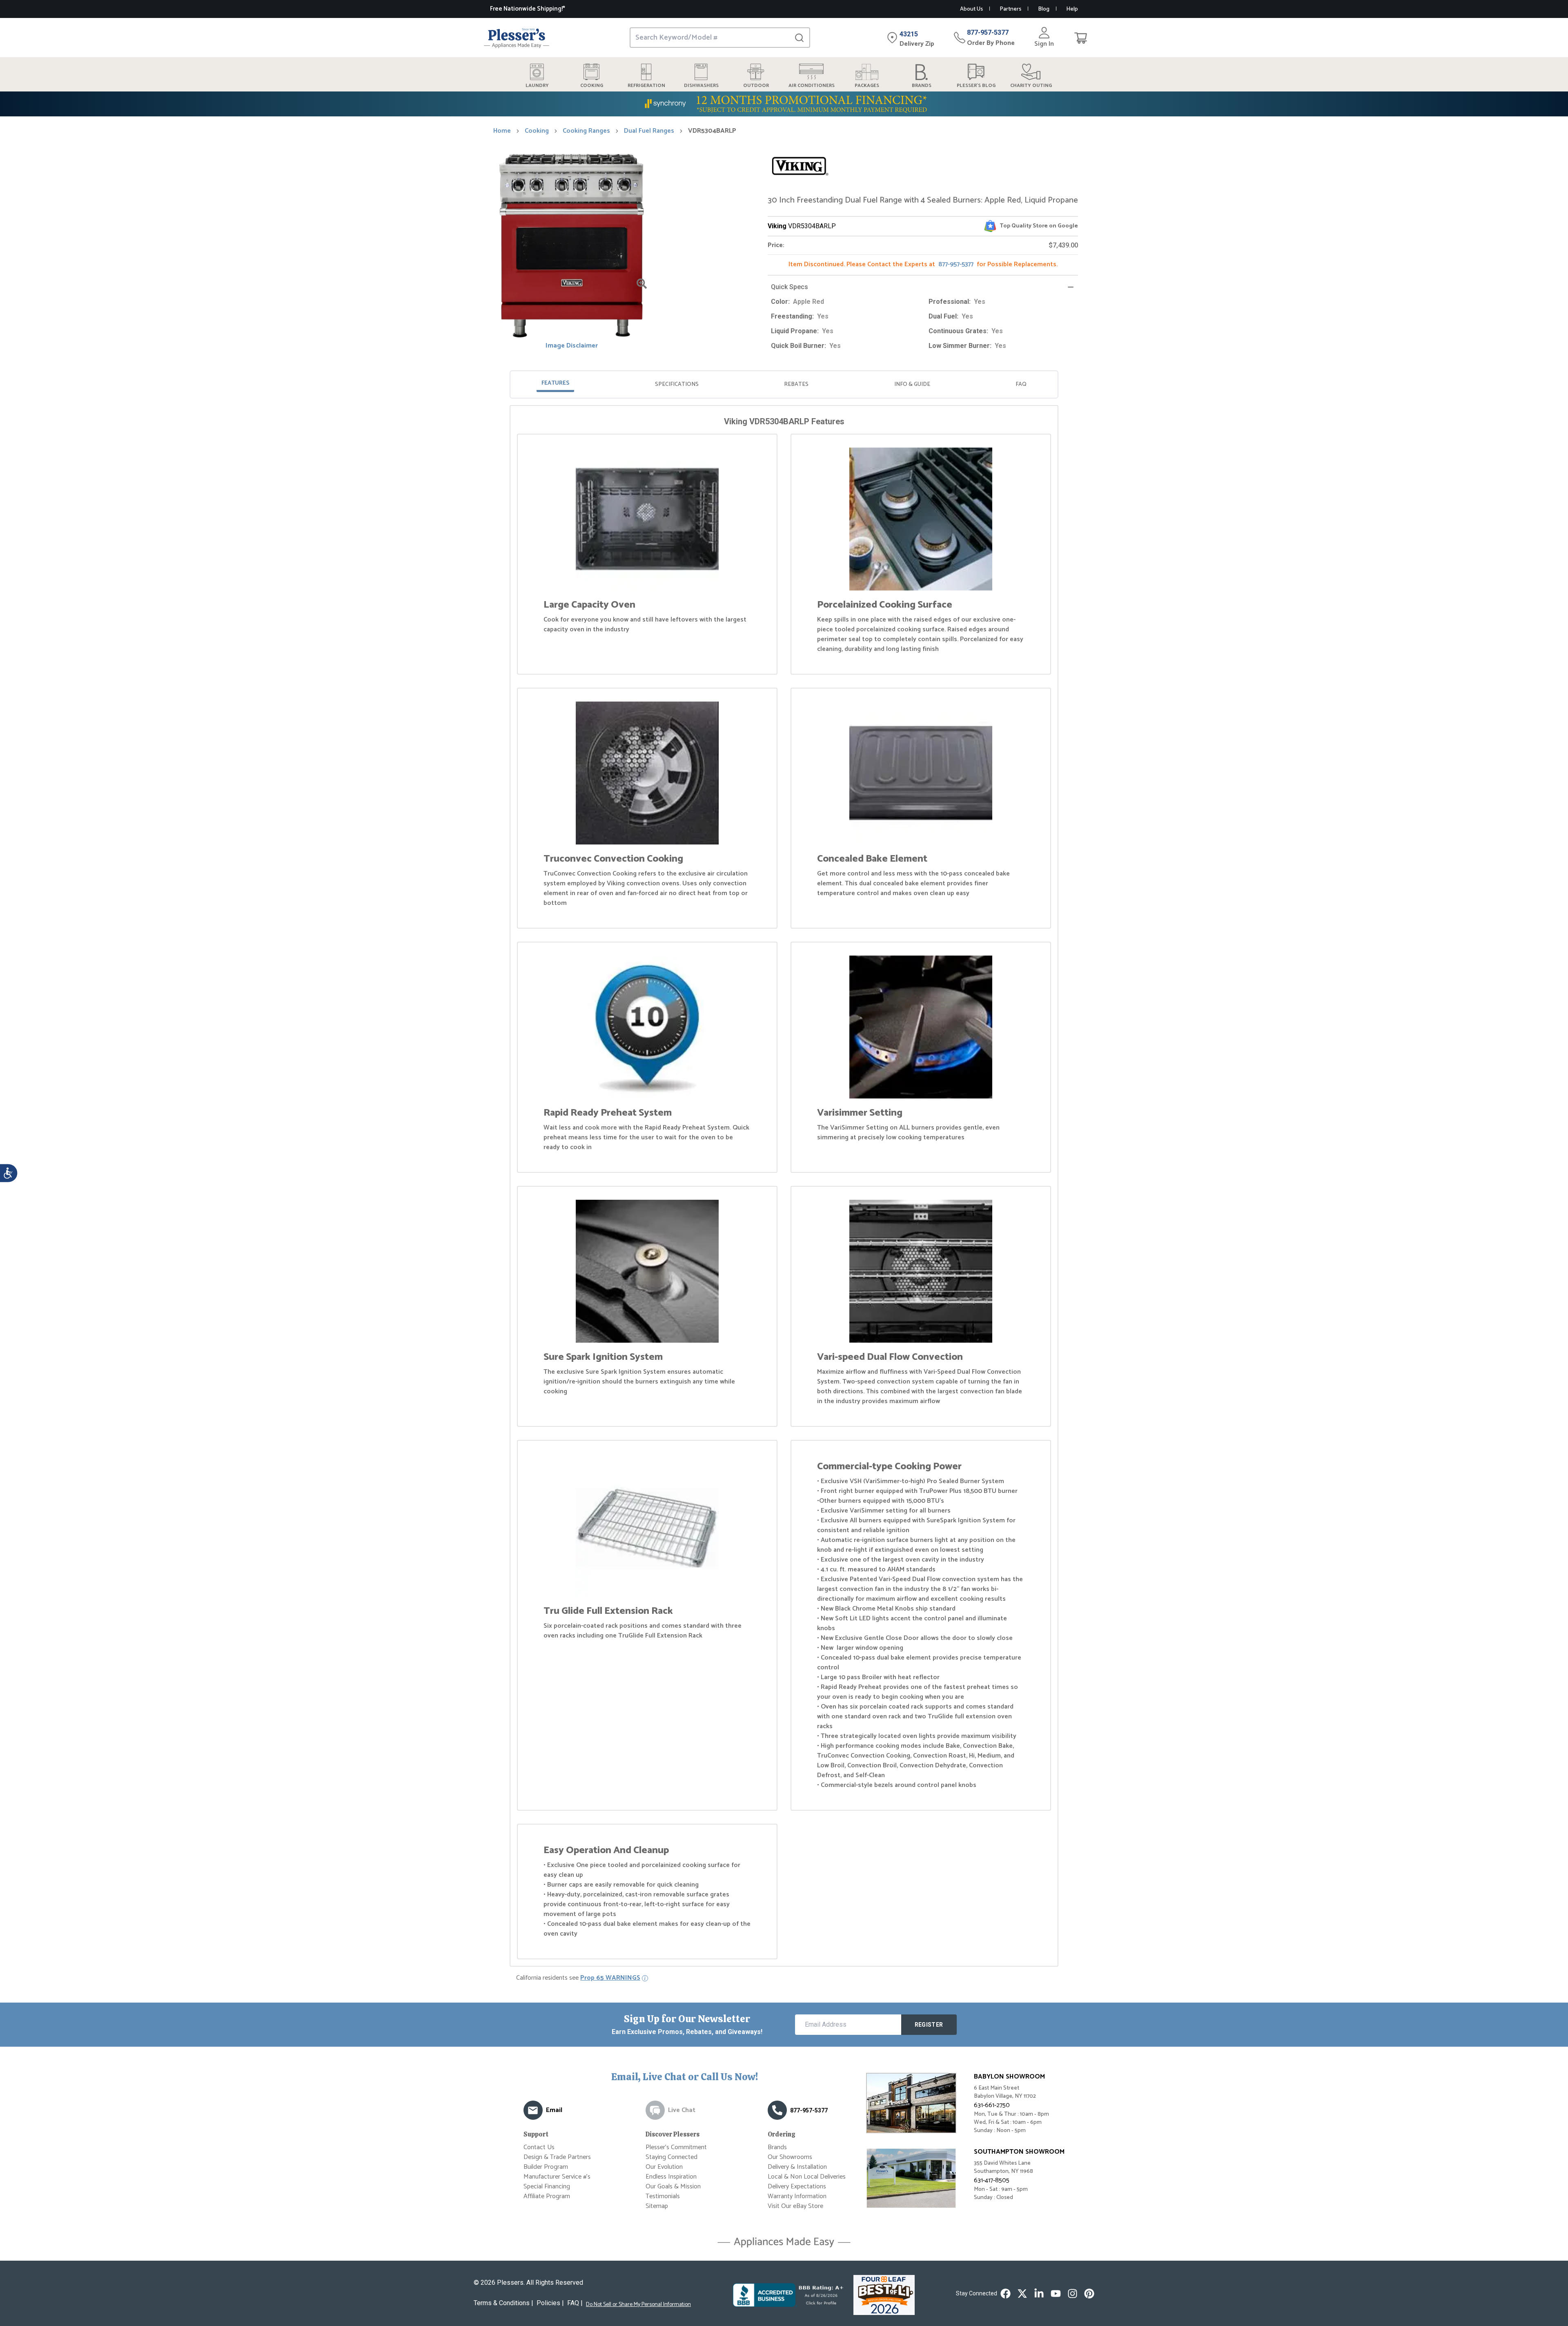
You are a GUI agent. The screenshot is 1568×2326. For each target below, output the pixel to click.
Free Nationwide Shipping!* (528, 9)
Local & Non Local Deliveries (807, 2177)
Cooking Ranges (586, 131)
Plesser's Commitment (676, 2147)
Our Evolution (664, 2167)
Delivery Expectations (797, 2187)
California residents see (578, 1978)
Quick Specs (790, 287)
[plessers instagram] (1072, 2294)
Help (1072, 9)
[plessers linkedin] (1039, 2294)
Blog (1044, 9)
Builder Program (546, 2167)
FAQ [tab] (1021, 384)
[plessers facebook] (1006, 2294)
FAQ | (575, 2303)
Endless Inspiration (671, 2177)
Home (502, 131)
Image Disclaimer (572, 346)
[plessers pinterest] (1089, 2294)
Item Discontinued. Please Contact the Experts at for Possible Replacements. (923, 264)
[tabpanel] (784, 1188)
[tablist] (784, 384)
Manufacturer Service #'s (557, 2177)
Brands (777, 2147)
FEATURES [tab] (555, 383)
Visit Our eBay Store (795, 2206)
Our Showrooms (790, 2157)
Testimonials (663, 2196)
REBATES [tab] (796, 384)
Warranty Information (797, 2196)
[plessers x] (1022, 2294)
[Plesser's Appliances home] (517, 38)
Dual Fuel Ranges (649, 131)
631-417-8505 (992, 2180)
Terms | (503, 2303)
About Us (971, 9)
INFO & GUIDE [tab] (912, 384)
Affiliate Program (547, 2196)
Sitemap (657, 2206)
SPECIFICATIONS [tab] (677, 384)
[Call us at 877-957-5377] (777, 2110)
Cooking (537, 131)
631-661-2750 (992, 2105)
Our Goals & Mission (673, 2187)
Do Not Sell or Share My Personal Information (638, 2305)
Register (929, 2025)
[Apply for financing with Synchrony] (784, 104)
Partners (1010, 9)
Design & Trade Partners (557, 2157)
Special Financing (547, 2187)
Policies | (550, 2303)
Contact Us (539, 2147)
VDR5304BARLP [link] (712, 131)
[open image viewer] (642, 284)
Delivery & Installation (797, 2167)
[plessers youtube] (1056, 2294)
